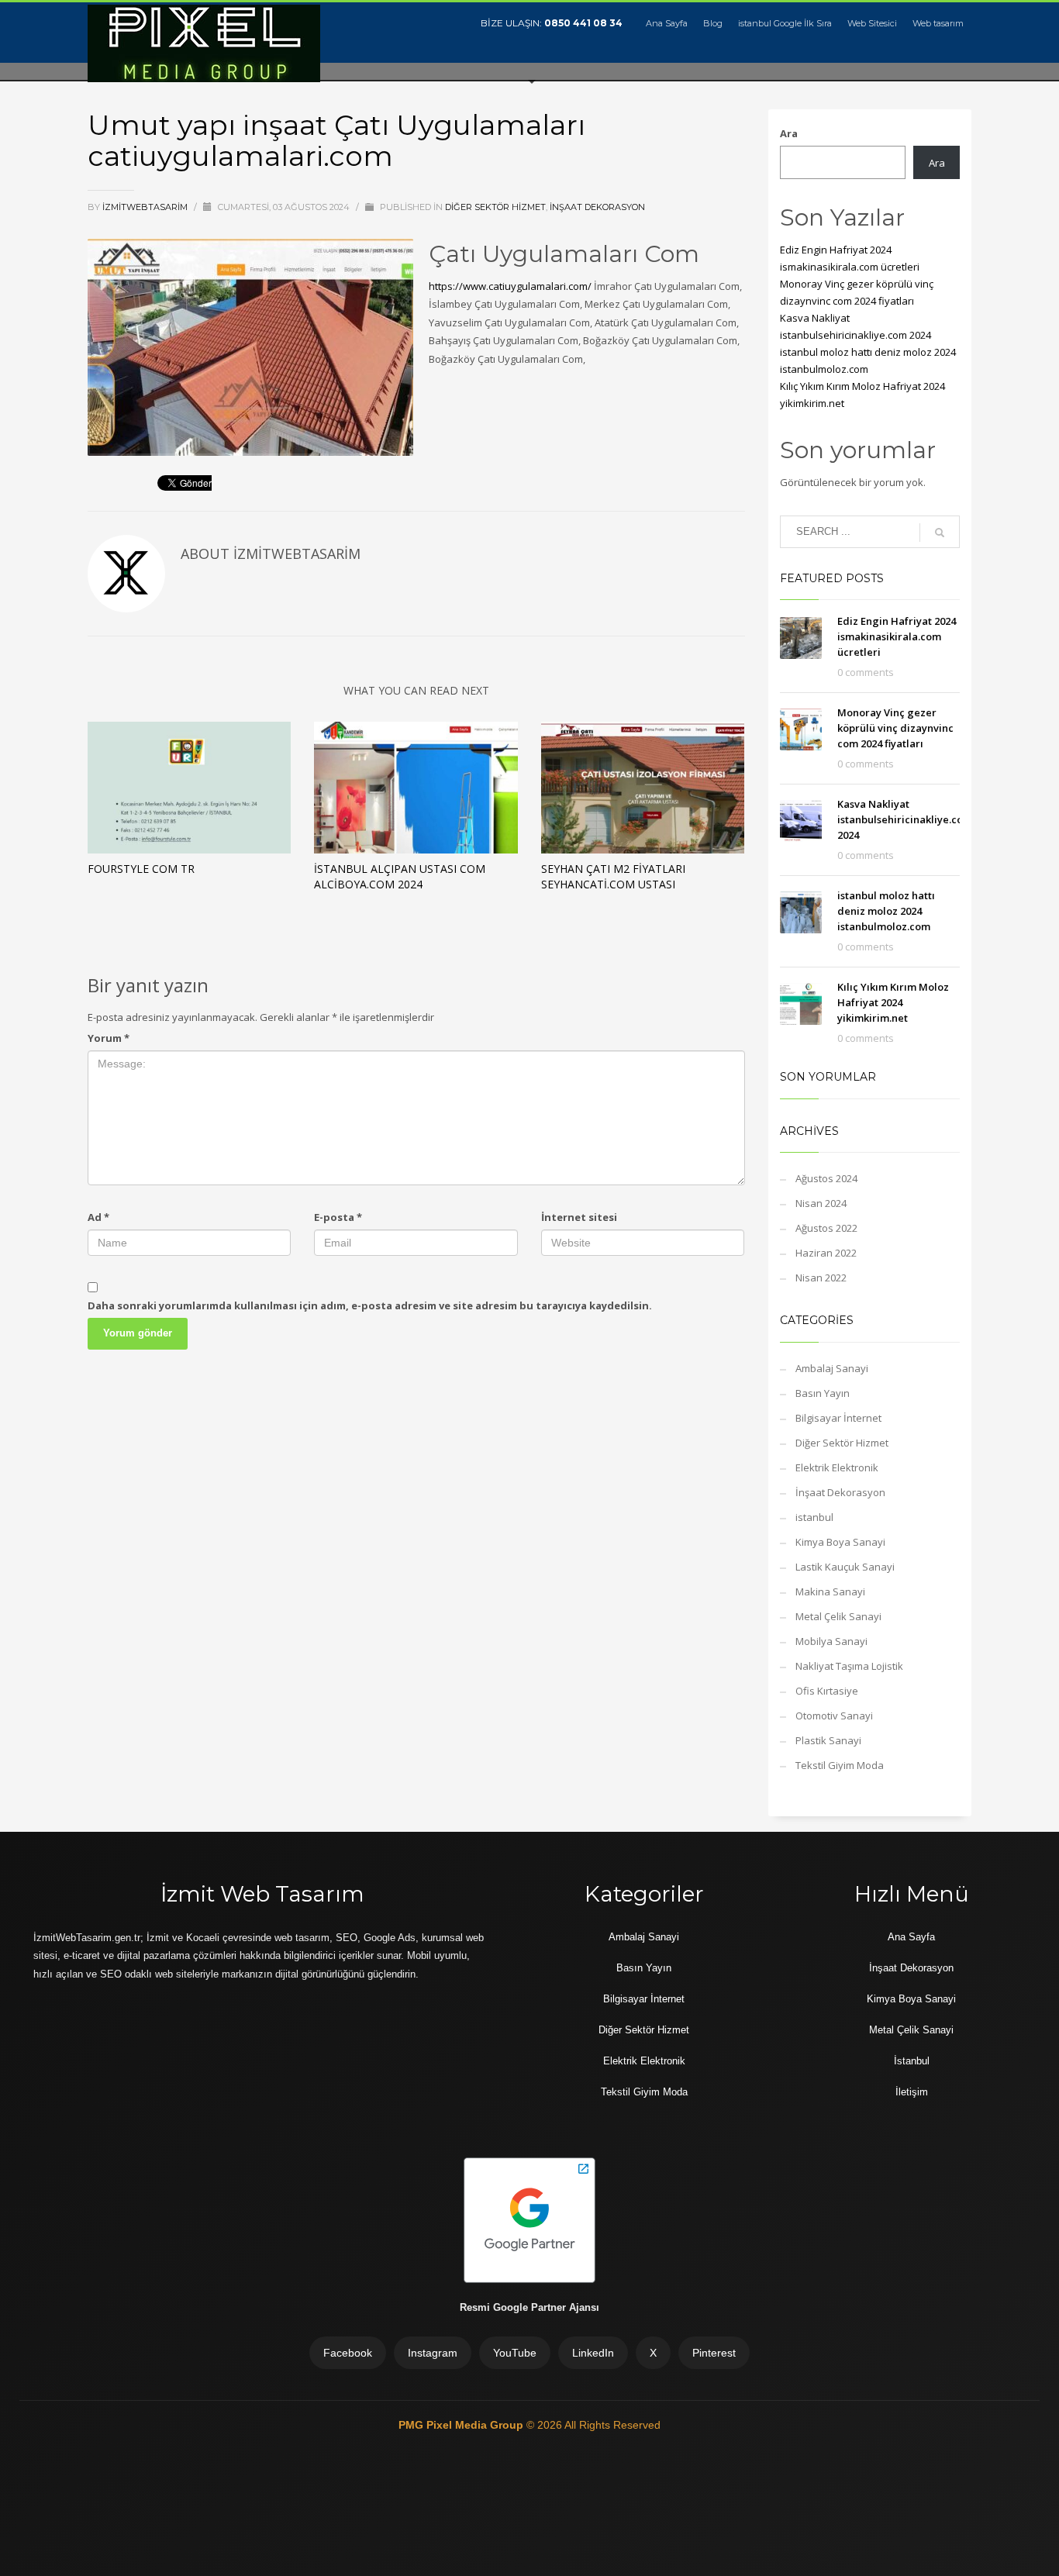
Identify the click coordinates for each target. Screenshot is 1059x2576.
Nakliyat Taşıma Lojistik (849, 1666)
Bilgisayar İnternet (838, 1418)
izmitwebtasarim (146, 207)
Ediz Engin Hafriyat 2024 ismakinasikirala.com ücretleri (897, 636)
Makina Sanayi (830, 1591)
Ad (98, 1217)
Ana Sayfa (667, 23)
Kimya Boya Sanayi (840, 1542)
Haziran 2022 (826, 1253)
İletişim (912, 2092)
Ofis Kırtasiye (827, 1691)
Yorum (109, 1038)
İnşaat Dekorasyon (597, 207)
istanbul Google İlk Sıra (785, 23)
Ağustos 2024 (826, 1178)
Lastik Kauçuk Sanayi (845, 1567)
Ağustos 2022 (826, 1228)
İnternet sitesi (579, 1217)
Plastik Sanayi (828, 1740)
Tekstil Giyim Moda (840, 1765)
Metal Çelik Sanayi (838, 1616)
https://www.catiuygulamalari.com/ (510, 286)
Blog (713, 23)
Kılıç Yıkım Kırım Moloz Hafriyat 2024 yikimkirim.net (893, 1002)
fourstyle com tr (141, 869)
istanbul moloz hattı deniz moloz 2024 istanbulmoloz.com (886, 911)
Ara (789, 133)
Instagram (433, 2353)
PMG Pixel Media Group (462, 2425)
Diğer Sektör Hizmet (495, 207)
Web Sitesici (872, 23)
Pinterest (714, 2353)
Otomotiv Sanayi (834, 1716)
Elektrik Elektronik (837, 1467)
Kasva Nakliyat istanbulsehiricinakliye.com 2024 (905, 819)
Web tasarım (938, 23)
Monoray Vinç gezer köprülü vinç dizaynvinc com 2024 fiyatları (895, 728)
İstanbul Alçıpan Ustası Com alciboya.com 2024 (400, 876)
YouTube (515, 2353)
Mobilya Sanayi (831, 1641)
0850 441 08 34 (583, 23)
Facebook (348, 2353)
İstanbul (912, 2061)
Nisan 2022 (821, 1278)
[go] (940, 533)
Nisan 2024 (821, 1203)
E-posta (338, 1217)
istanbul (814, 1517)
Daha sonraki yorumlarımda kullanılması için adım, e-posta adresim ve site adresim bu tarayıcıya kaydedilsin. (370, 1305)
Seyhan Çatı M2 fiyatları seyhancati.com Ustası (613, 876)
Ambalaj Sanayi (832, 1368)
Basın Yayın (823, 1393)
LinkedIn (593, 2353)
